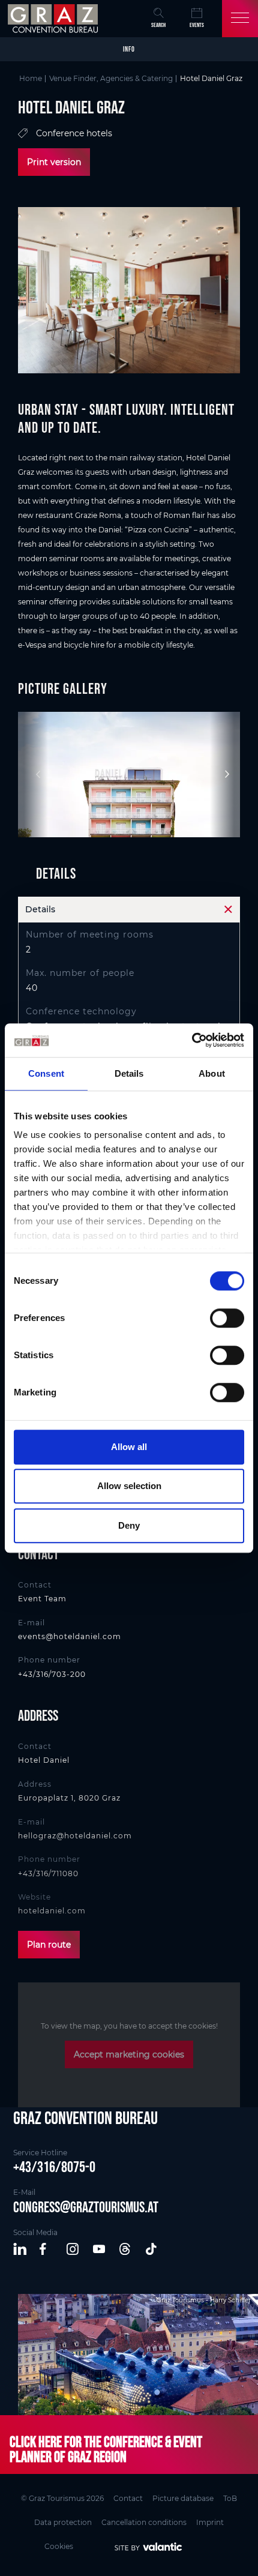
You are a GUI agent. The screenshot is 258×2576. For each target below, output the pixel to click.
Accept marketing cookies (129, 2054)
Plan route (49, 1945)
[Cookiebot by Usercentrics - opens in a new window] (192, 1040)
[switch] (227, 1318)
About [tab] (212, 1073)
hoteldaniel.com (52, 1911)
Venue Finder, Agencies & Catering (111, 78)
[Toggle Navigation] (240, 19)
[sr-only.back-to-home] (54, 19)
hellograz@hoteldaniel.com (75, 1836)
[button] (20, 2249)
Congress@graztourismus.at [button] (86, 2207)
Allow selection (129, 1486)
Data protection (63, 2522)
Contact (128, 2498)
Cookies (59, 2546)
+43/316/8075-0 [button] (54, 2167)
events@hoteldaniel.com (70, 1636)
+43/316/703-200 (52, 1674)
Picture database (183, 2498)
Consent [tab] (46, 1073)
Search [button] (158, 25)
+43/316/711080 (48, 1873)
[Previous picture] (33, 774)
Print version (54, 162)
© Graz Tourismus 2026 (62, 2498)
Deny (129, 1525)
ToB (230, 2498)
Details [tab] (129, 1073)
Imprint (210, 2522)
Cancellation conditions (144, 2522)
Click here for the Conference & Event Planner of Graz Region (106, 2449)
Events (197, 25)
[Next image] (225, 774)
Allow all (129, 1447)
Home (31, 78)
